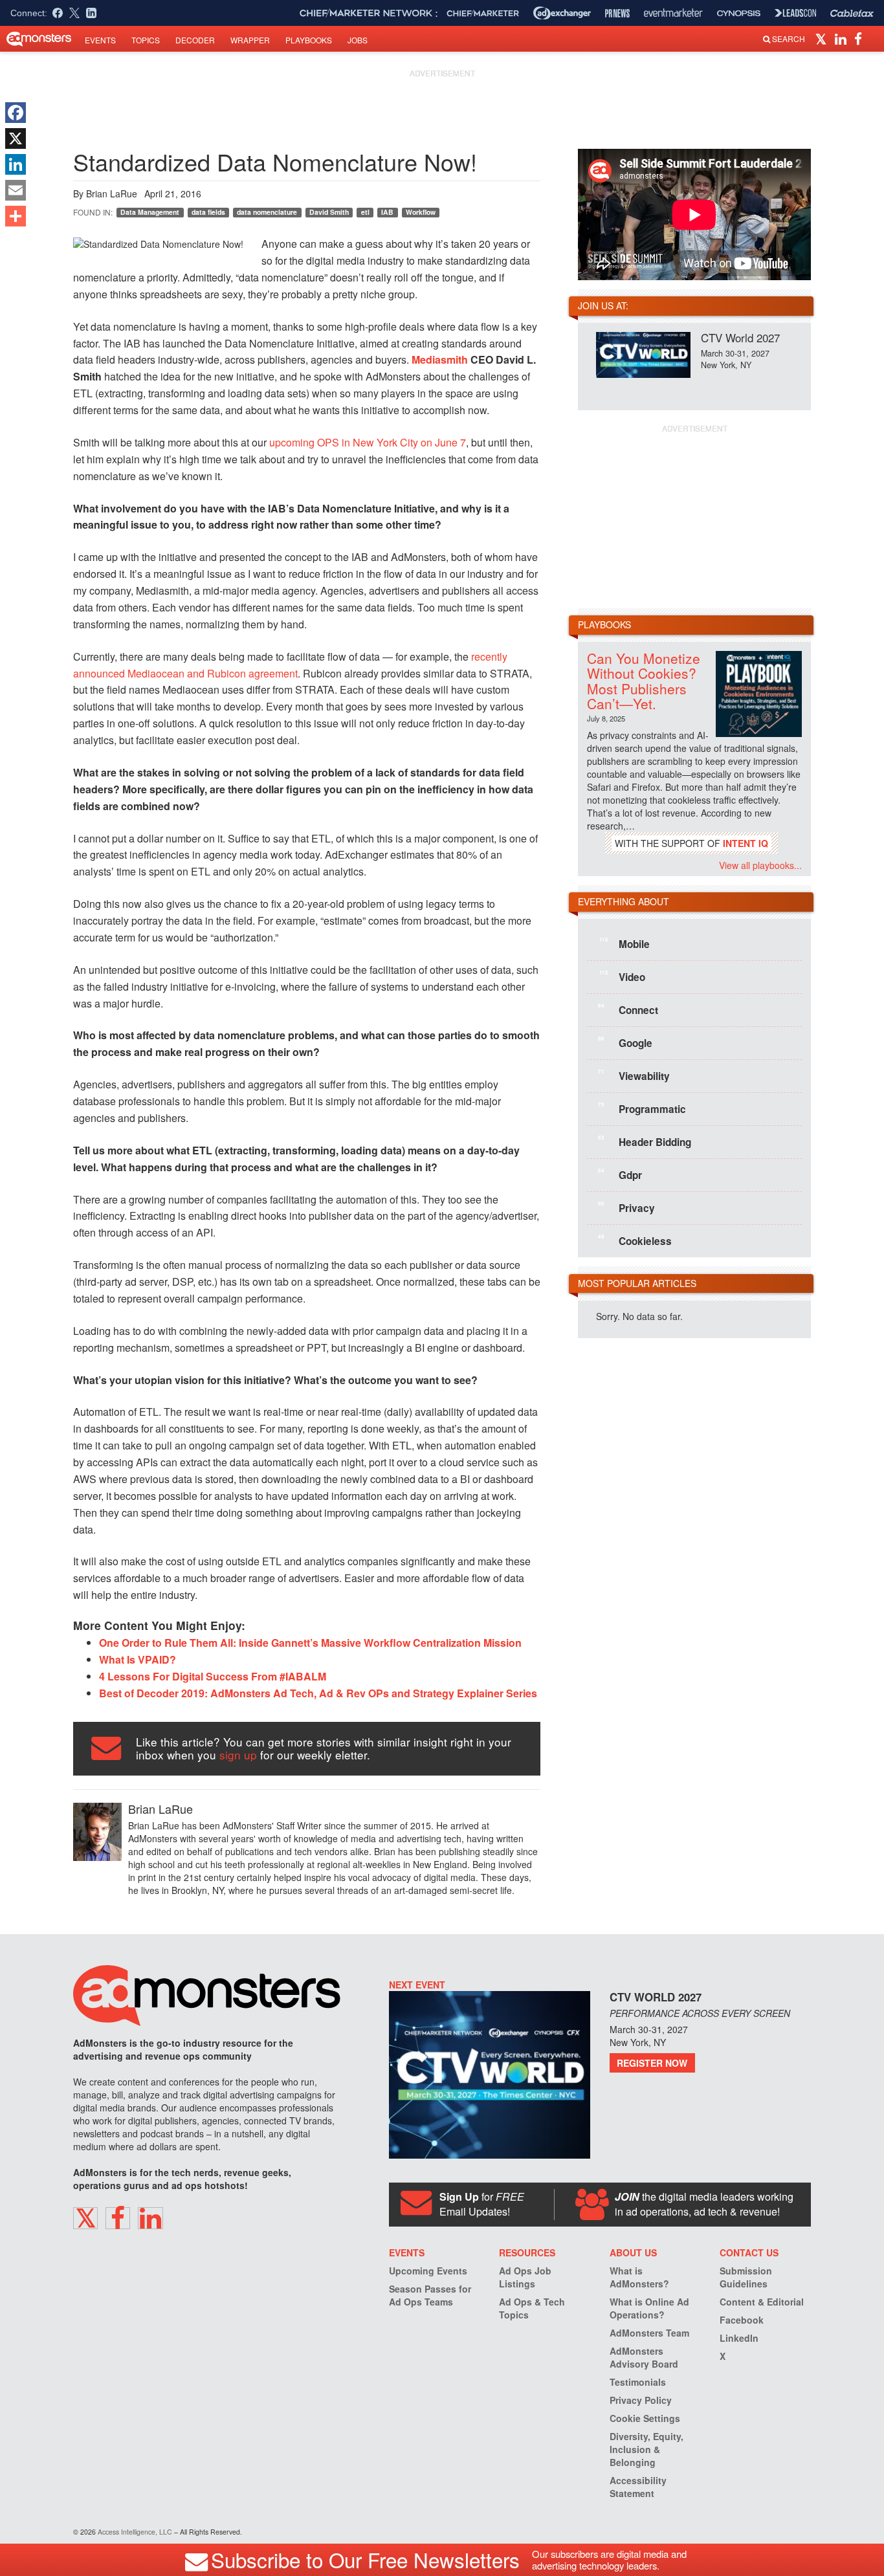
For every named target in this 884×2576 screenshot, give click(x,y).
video (622, 976)
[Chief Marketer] (483, 13)
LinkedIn (739, 2338)
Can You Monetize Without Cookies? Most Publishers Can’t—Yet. (644, 680)
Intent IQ (746, 843)
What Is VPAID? (138, 1659)
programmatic (642, 1108)
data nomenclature (267, 212)
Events (100, 40)
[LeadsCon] (795, 13)
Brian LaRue (112, 193)
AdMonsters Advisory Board (644, 2357)
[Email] (16, 190)
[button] (823, 38)
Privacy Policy (641, 2400)
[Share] (16, 216)
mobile (624, 943)
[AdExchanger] (562, 13)
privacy (626, 1207)
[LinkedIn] (16, 164)
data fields (208, 212)
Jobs (358, 40)
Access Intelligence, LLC (135, 2532)
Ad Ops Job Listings (525, 2277)
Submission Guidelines (746, 2277)
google (625, 1042)
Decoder (195, 40)
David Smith (329, 212)
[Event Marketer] (673, 13)
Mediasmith (440, 359)
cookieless (635, 1240)
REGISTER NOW (652, 2063)
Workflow (421, 212)
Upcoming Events (428, 2271)
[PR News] (617, 13)
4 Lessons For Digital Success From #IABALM (213, 1676)
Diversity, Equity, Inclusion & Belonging (646, 2449)
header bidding (645, 1141)
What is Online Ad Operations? (649, 2308)
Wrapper (250, 40)
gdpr (620, 1174)
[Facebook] (16, 113)
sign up (238, 1755)
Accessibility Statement (638, 2487)
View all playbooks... (760, 865)
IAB (387, 212)
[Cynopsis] (739, 13)
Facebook (742, 2320)
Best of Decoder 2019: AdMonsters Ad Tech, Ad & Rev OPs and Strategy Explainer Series (318, 1693)
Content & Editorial (762, 2302)
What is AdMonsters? (639, 2277)
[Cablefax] (852, 13)
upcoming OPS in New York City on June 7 (368, 442)
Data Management (150, 212)
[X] (16, 138)
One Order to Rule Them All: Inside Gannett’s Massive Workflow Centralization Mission (310, 1643)
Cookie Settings (645, 2418)
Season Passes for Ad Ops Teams (430, 2295)
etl (365, 212)
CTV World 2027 (740, 337)
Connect (628, 1009)
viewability (634, 1075)
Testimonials (638, 2382)
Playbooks (309, 40)
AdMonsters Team (649, 2333)
